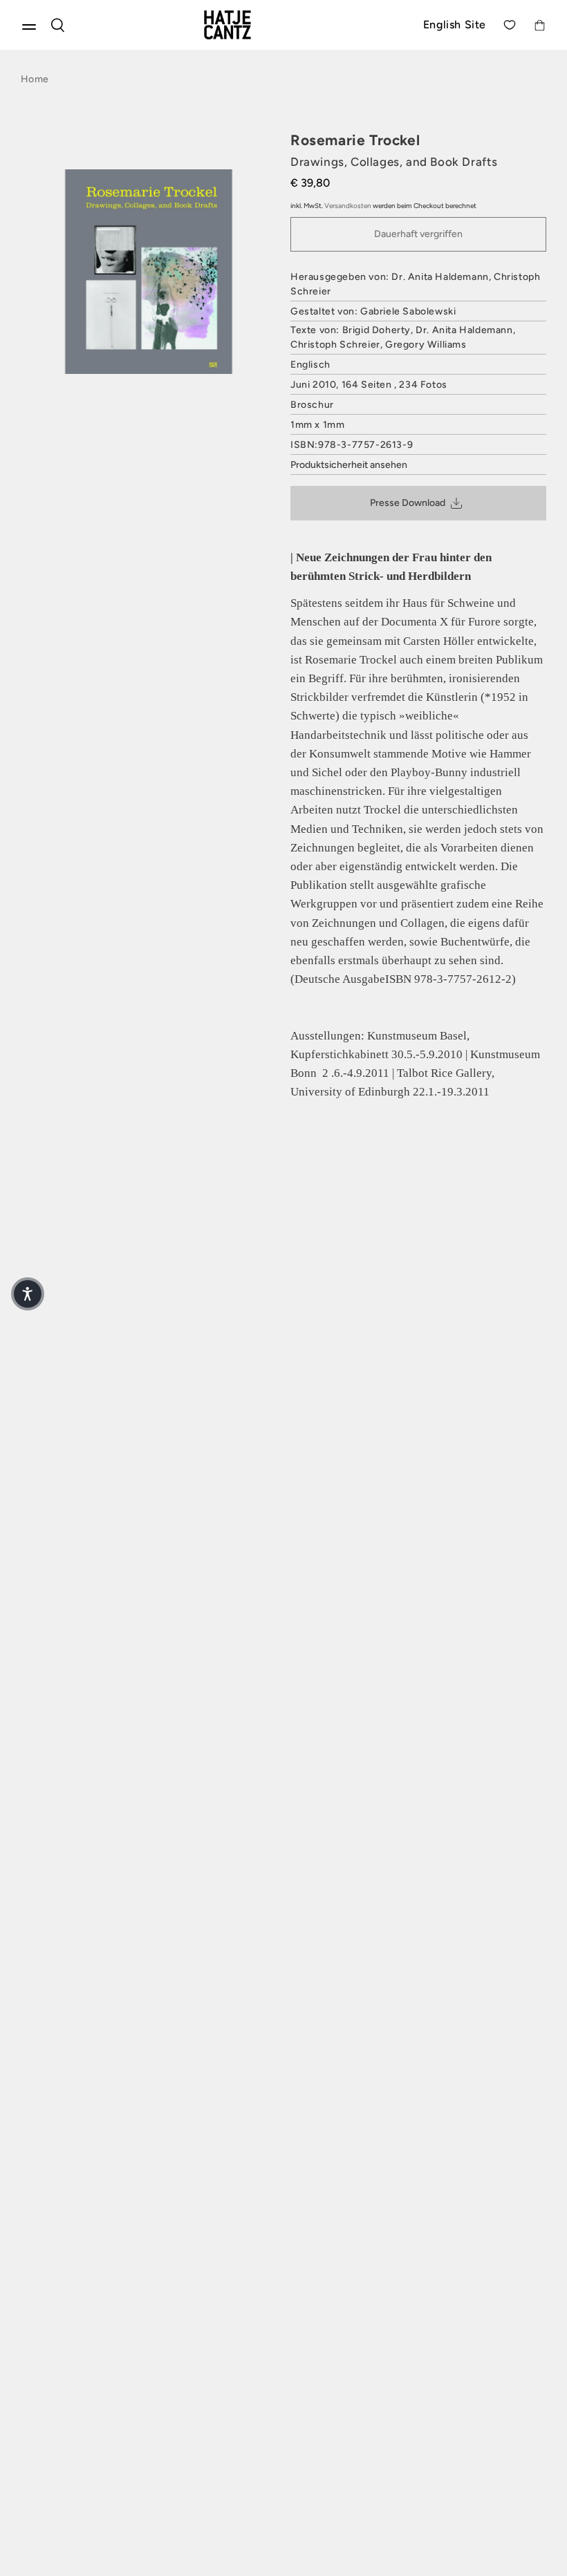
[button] (28, 1294)
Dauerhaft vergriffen (418, 234)
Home (35, 79)
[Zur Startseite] (244, 25)
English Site (455, 25)
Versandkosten (348, 206)
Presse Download (408, 503)
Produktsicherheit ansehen (349, 465)
